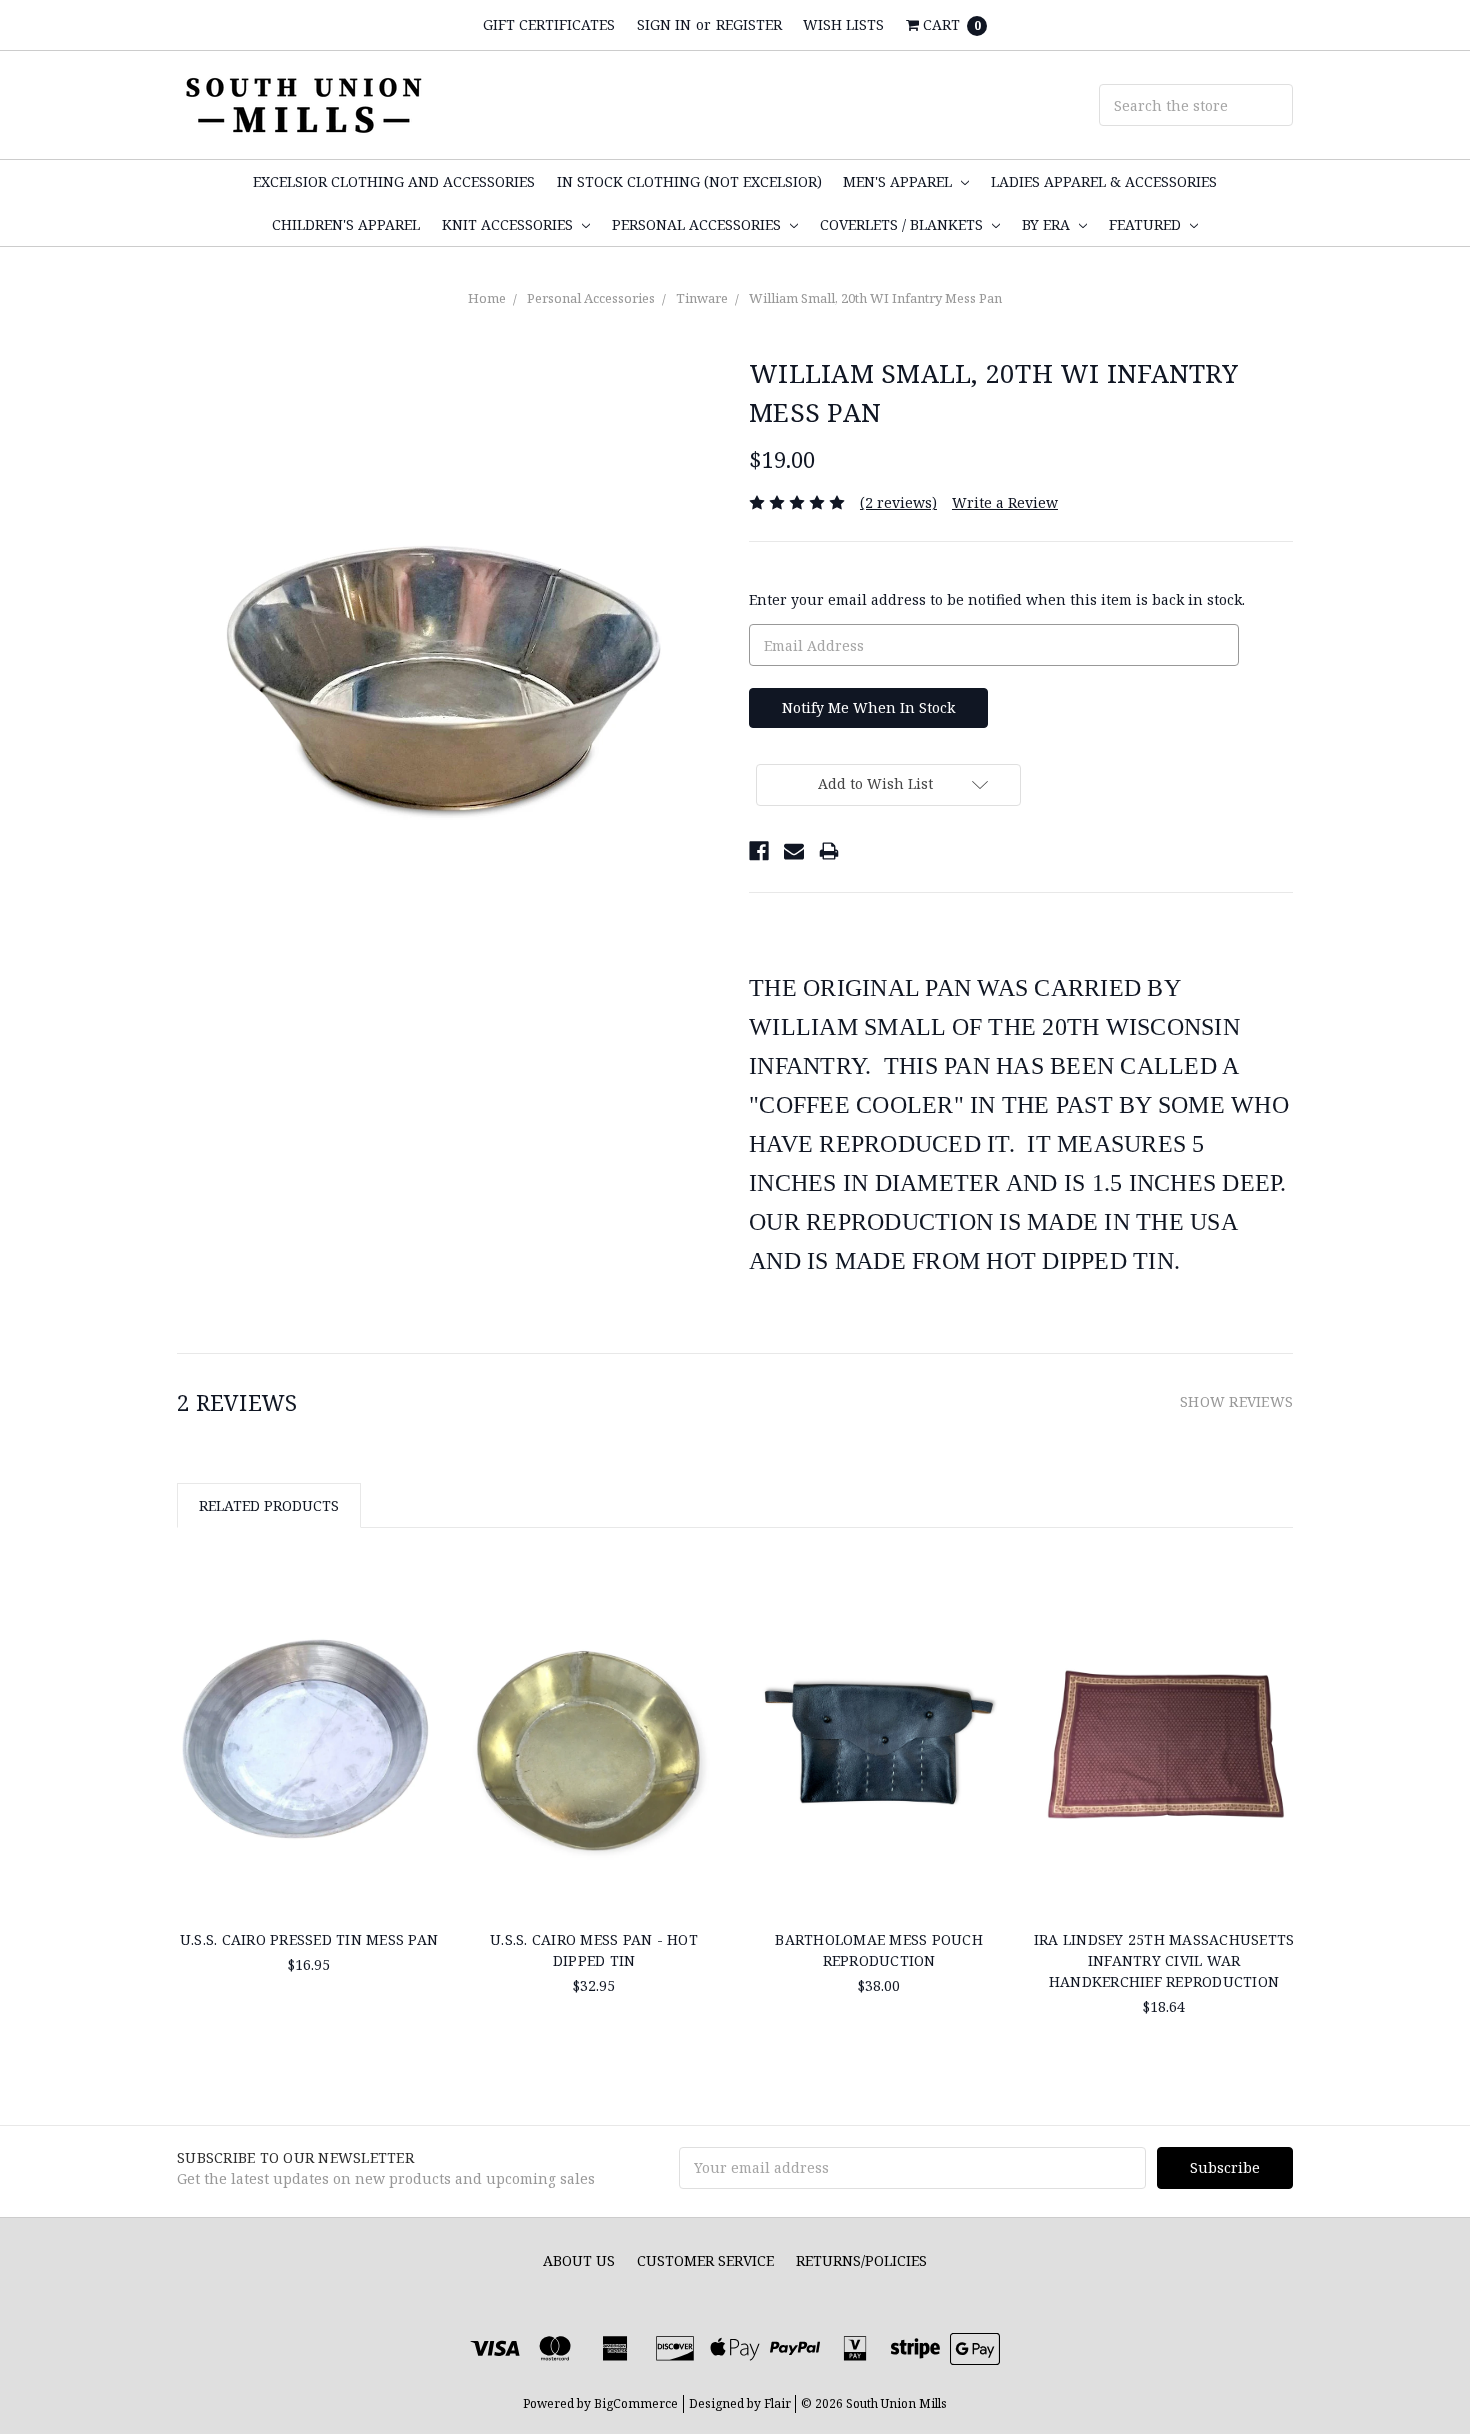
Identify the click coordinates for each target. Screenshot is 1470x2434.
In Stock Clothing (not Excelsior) (689, 181)
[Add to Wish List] (418, 1622)
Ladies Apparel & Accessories (1104, 181)
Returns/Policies (861, 2260)
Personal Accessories (698, 224)
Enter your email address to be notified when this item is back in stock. (997, 599)
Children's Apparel (346, 224)
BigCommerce (636, 2403)
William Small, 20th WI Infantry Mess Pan (875, 298)
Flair (777, 2403)
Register (749, 24)
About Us (579, 2260)
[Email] (794, 851)
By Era (1048, 224)
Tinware (702, 298)
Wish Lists (843, 24)
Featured (1147, 224)
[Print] (829, 851)
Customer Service (705, 2260)
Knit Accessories (509, 224)
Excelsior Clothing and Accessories (394, 181)
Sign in (664, 24)
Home (487, 298)
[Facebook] (759, 851)
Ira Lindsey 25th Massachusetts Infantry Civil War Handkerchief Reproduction (1164, 1960)
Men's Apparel (899, 181)
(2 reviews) (898, 502)
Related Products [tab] (269, 1505)
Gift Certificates (549, 24)
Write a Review (1005, 502)
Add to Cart (1164, 1866)
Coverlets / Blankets (903, 224)
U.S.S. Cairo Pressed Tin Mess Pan (309, 1939)
